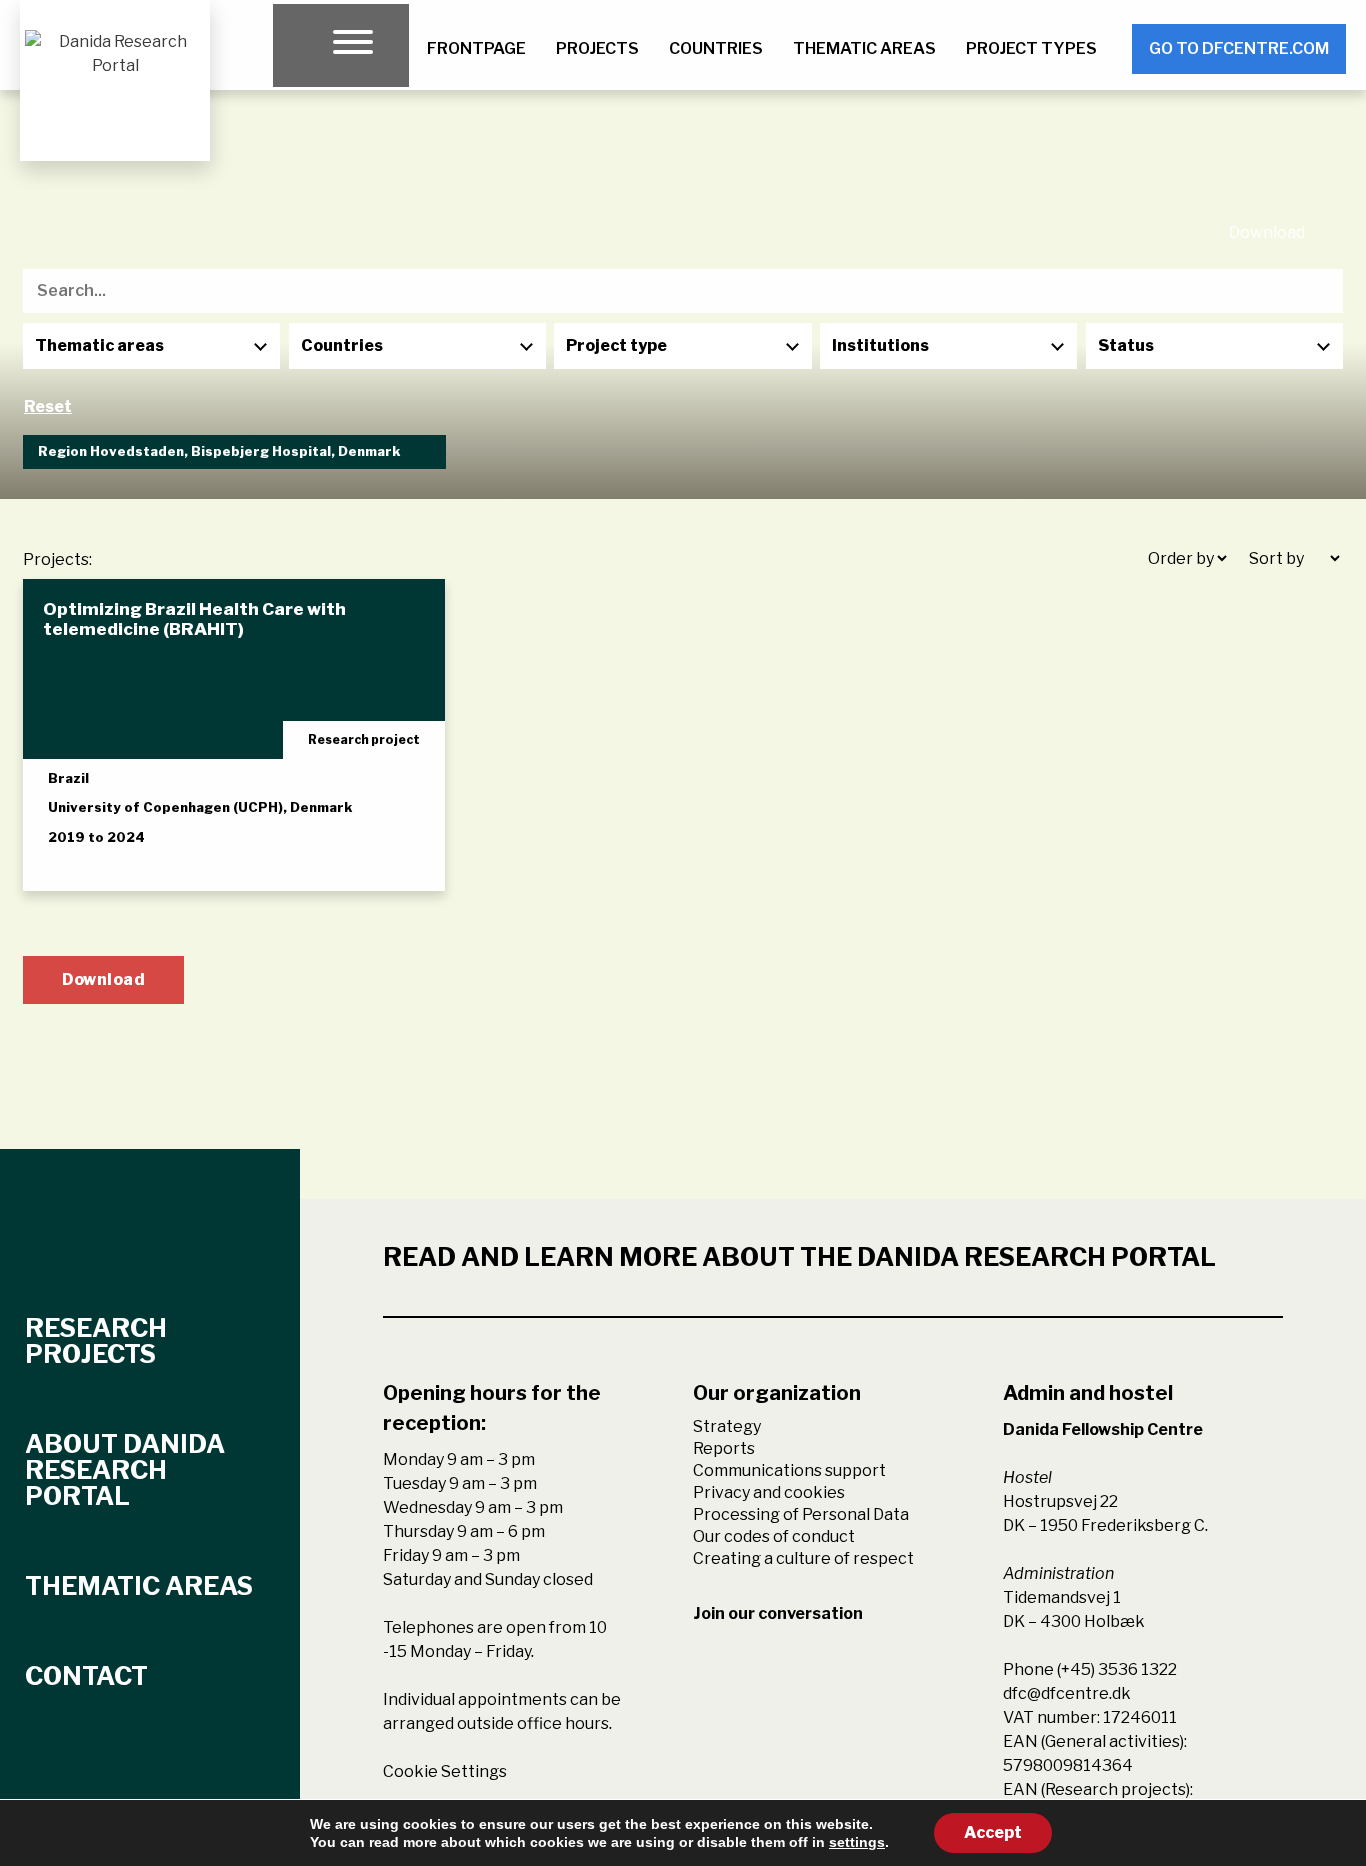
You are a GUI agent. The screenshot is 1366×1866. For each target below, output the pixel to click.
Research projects (96, 1341)
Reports (724, 1448)
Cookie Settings (445, 1771)
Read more (112, 857)
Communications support (789, 1470)
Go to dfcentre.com (1239, 48)
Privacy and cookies (769, 1492)
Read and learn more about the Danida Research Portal (799, 1257)
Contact (86, 1676)
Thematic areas (864, 48)
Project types (1031, 48)
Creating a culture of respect (803, 1558)
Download (1267, 232)
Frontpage (476, 48)
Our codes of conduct (774, 1536)
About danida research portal (125, 1470)
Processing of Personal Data (801, 1514)
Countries (716, 48)
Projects (597, 48)
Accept (993, 1832)
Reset (48, 406)
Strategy (727, 1426)
